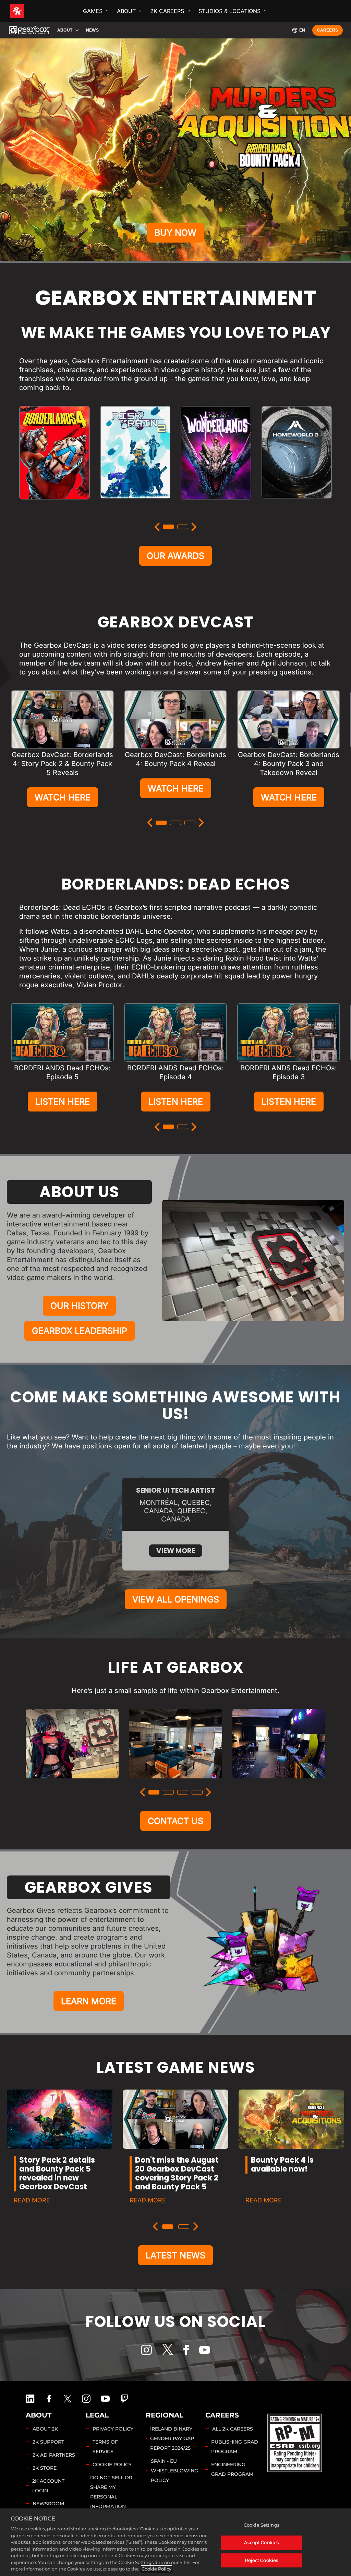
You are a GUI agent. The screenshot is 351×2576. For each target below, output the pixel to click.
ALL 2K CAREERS (233, 2429)
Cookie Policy (156, 2569)
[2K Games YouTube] (105, 2399)
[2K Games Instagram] (86, 2399)
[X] (168, 2349)
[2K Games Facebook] (49, 2399)
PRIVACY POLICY (113, 2429)
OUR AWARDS (175, 556)
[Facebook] (186, 2350)
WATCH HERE (63, 797)
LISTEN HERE (63, 1102)
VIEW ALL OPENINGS (176, 1599)
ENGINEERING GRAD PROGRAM (232, 2469)
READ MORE (32, 2200)
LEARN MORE (89, 2001)
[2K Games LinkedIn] (30, 2399)
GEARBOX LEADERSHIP (80, 1331)
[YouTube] (205, 2350)
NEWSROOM (48, 2504)
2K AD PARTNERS (54, 2455)
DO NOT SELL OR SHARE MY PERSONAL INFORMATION (111, 2492)
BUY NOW (175, 233)
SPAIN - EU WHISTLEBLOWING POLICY (174, 2471)
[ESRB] (295, 2442)
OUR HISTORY (79, 1306)
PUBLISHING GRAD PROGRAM (235, 2447)
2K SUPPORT (48, 2442)
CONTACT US (175, 1821)
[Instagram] (146, 2350)
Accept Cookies (261, 2542)
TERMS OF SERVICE (105, 2447)
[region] (175, 2542)
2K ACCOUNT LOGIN (48, 2486)
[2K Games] (30, 11)
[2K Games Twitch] (124, 2399)
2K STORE (45, 2468)
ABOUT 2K (45, 2429)
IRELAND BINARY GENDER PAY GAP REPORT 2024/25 (172, 2438)
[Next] (194, 527)
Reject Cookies (261, 2560)
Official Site (54, 506)
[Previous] (157, 527)
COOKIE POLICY (112, 2465)
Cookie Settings (262, 2525)
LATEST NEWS (175, 2255)
